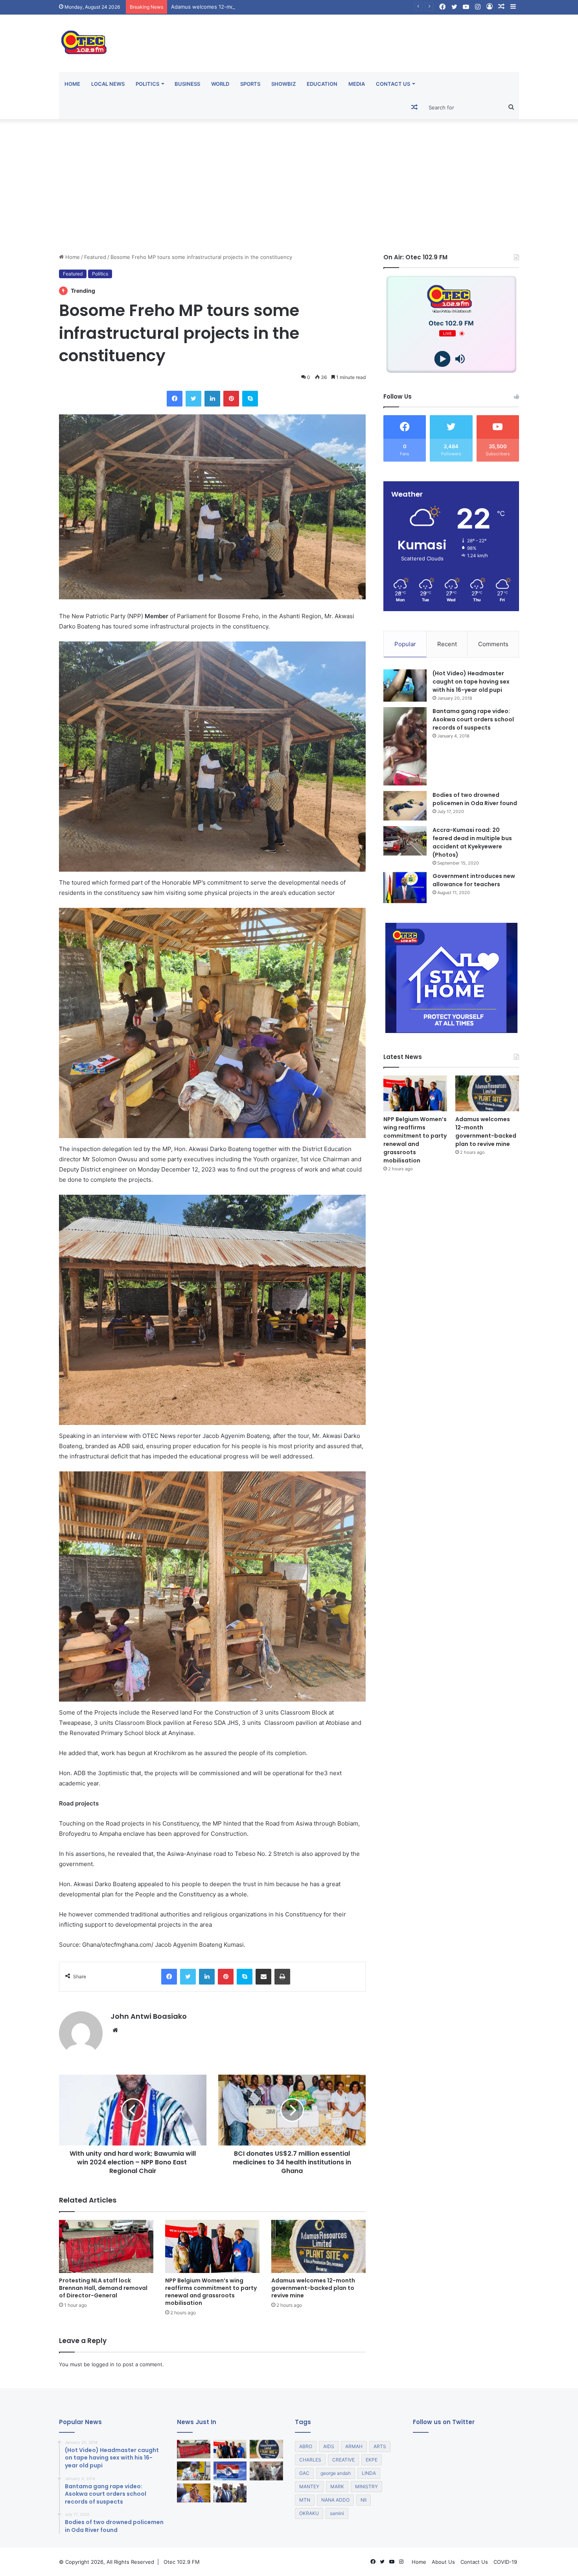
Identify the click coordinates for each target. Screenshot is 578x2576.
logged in (103, 2364)
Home (72, 84)
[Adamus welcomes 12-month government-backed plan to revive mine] (318, 2246)
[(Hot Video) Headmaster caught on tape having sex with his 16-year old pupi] (405, 686)
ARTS (380, 2446)
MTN (305, 2500)
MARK (337, 2486)
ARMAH (354, 2446)
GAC (304, 2473)
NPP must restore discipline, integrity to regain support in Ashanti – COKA (262, 7)
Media (357, 84)
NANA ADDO (335, 2500)
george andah (336, 2473)
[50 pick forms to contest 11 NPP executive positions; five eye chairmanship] (230, 2471)
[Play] (443, 359)
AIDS (329, 2446)
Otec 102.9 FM (182, 2562)
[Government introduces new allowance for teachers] (405, 888)
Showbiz (283, 84)
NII (364, 2500)
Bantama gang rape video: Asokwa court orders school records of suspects (473, 719)
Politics (147, 84)
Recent (447, 644)
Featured (95, 257)
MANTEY (309, 2486)
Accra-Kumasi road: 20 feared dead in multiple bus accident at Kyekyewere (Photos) (472, 842)
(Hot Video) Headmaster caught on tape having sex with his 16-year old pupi (471, 682)
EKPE (372, 2460)
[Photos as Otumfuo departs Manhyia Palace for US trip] (230, 2493)
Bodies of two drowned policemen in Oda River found (475, 799)
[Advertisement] (289, 186)
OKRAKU (309, 2513)
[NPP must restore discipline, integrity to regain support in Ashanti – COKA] (194, 2471)
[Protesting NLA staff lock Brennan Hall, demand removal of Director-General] (106, 2246)
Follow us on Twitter (444, 2422)
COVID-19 (505, 2562)
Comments (493, 644)
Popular (405, 644)
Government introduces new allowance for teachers (474, 880)
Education (322, 84)
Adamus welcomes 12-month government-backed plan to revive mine (313, 2288)
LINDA (369, 2473)
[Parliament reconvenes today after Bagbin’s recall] (194, 2493)
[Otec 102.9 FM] (132, 42)
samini (337, 2513)
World (220, 84)
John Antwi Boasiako (149, 2016)
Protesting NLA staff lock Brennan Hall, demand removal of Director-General (103, 2288)
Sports (250, 84)
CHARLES (310, 2460)
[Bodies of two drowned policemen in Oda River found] (405, 806)
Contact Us (393, 84)
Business (187, 84)
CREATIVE (343, 2460)
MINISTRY (366, 2486)
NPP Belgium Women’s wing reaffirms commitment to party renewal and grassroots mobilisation (211, 2292)
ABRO (306, 2446)
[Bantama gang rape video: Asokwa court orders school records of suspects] (405, 746)
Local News (108, 84)
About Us (443, 2562)
